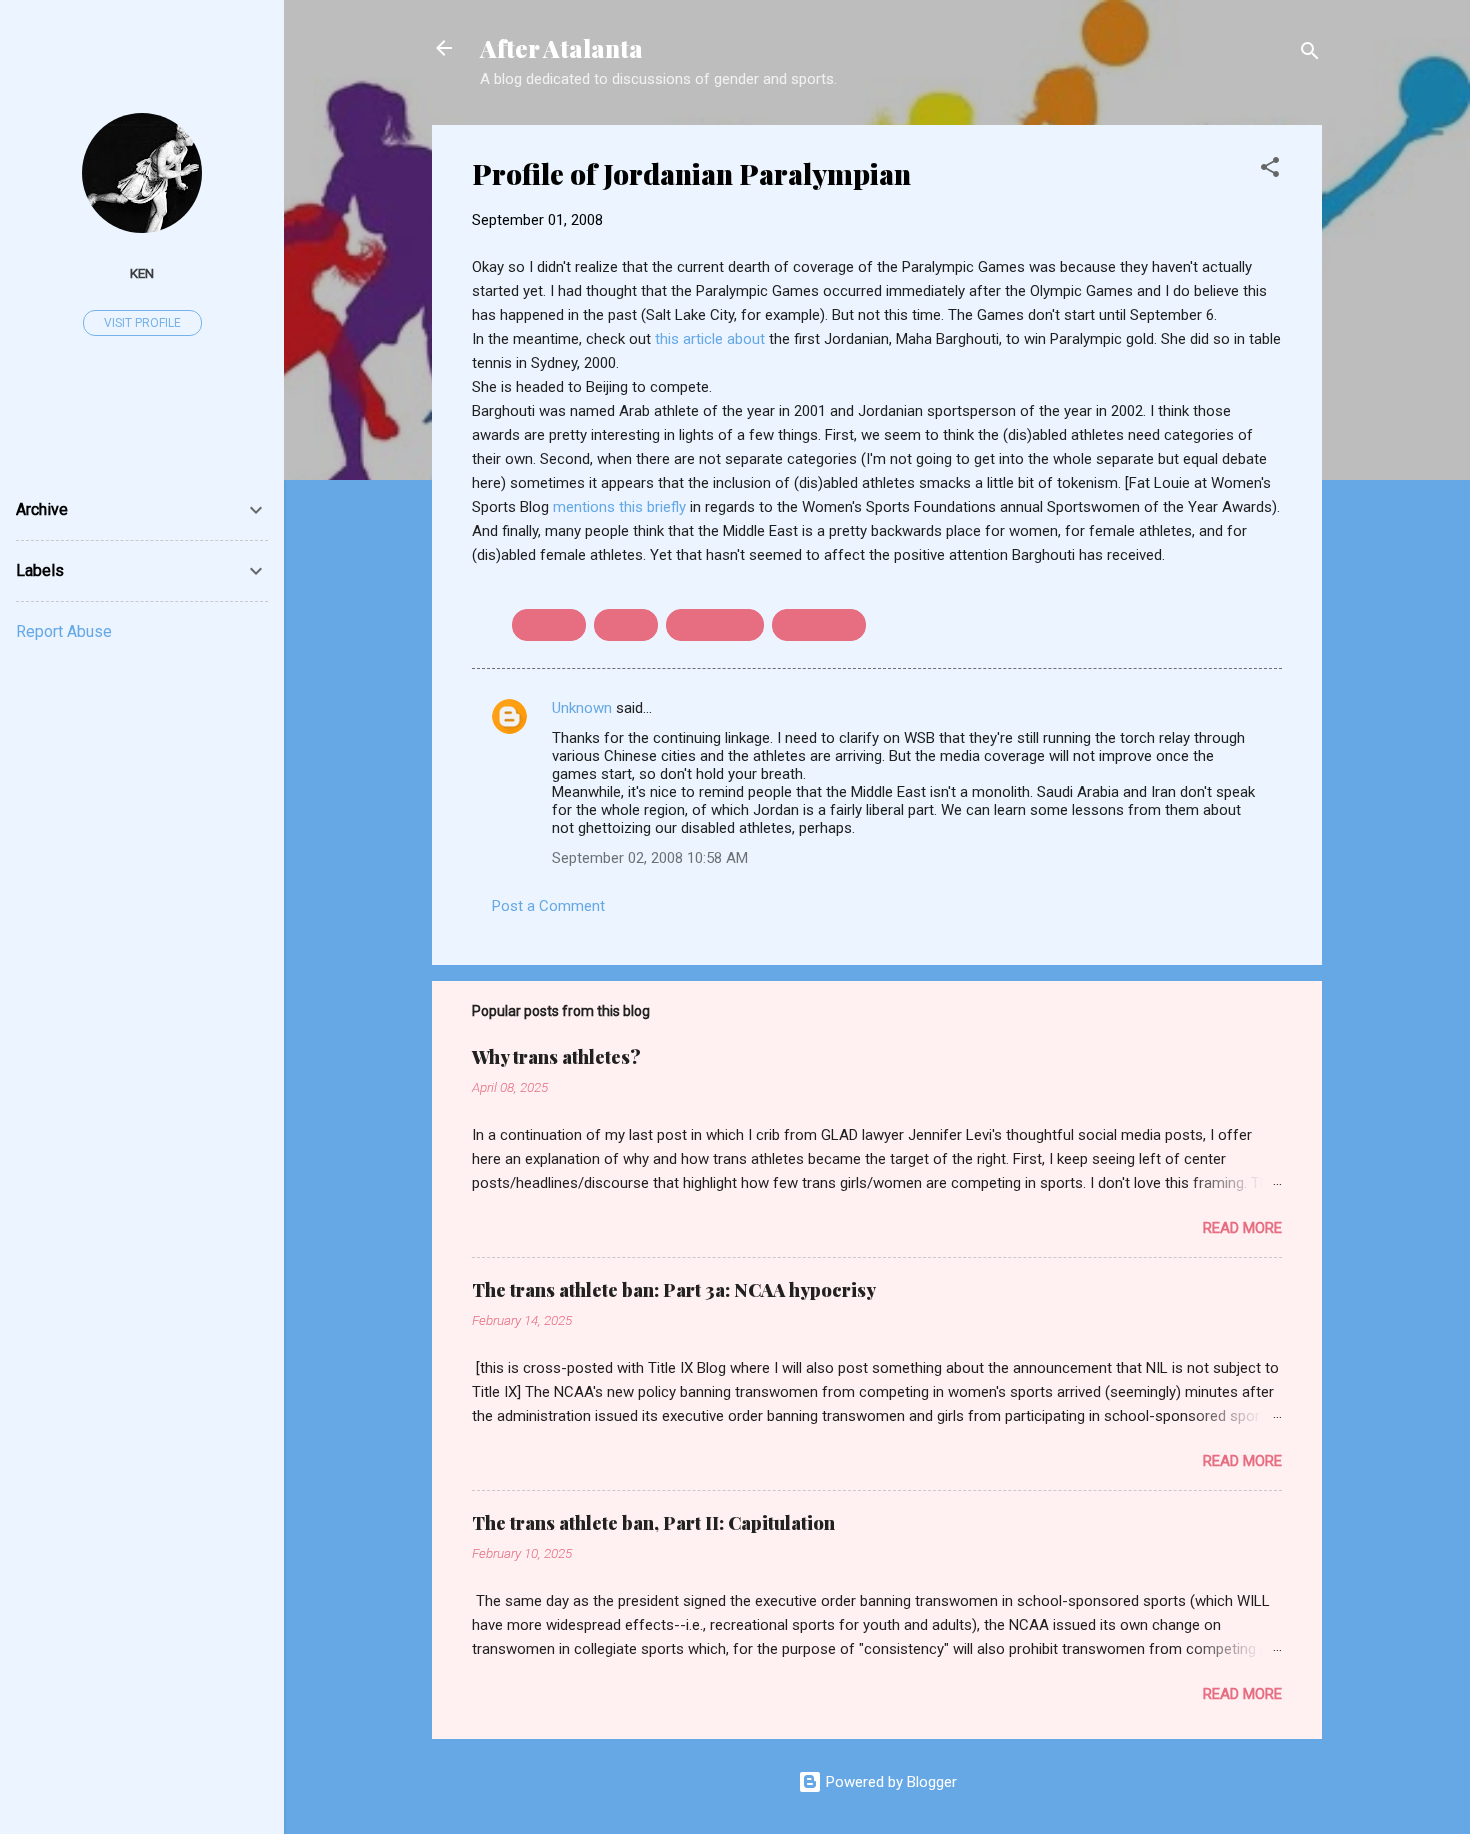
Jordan (626, 625)
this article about (712, 339)
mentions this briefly (621, 507)
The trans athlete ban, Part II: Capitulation (653, 1523)
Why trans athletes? (556, 1057)
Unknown (582, 708)
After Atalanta (561, 48)
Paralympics (715, 625)
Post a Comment (548, 906)
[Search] (1310, 54)
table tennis (819, 625)
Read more (1242, 1228)
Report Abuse (64, 631)
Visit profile (142, 323)
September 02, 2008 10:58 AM (650, 858)
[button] (1270, 170)
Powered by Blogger (889, 1782)
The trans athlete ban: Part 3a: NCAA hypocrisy (674, 1290)
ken (142, 273)
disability (549, 625)
